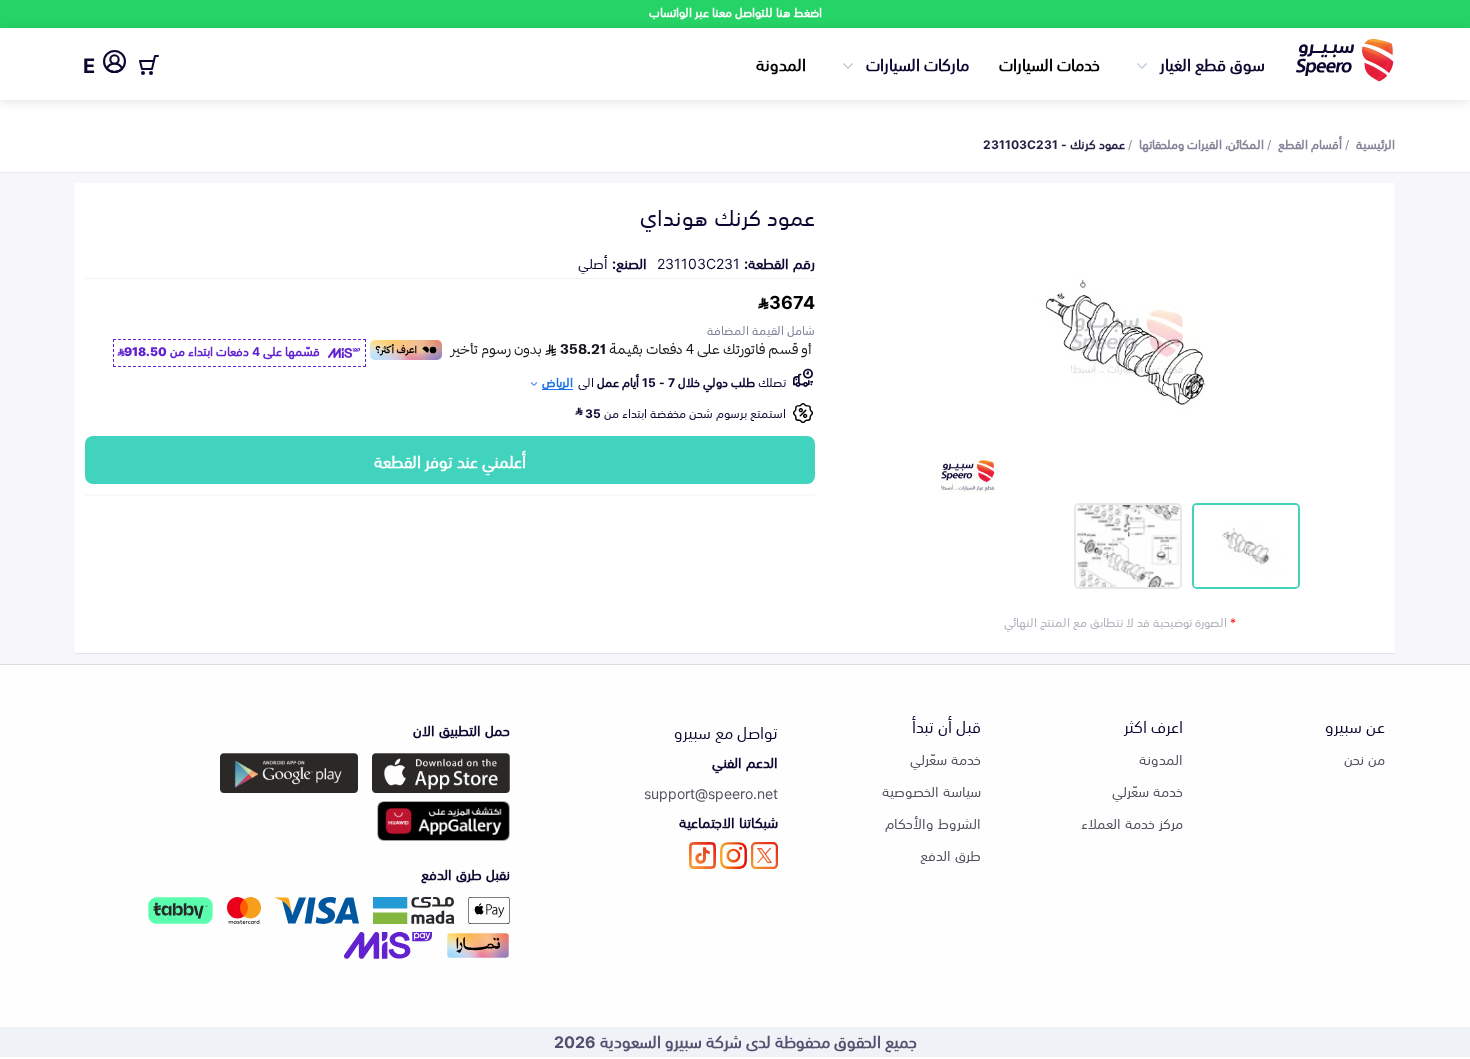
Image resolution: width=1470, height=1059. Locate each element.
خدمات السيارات (1049, 63)
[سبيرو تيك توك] (702, 855)
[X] (764, 855)
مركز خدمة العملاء (1132, 822)
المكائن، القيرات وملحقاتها (1201, 143)
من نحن (1364, 758)
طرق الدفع (950, 854)
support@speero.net (711, 792)
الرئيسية (1375, 143)
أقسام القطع (1310, 143)
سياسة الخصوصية (931, 790)
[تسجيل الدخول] (114, 65)
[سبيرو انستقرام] (733, 855)
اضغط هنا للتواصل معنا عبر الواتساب (735, 11)
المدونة (781, 63)
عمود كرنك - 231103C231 (1054, 143)
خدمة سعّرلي (1147, 790)
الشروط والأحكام (933, 822)
